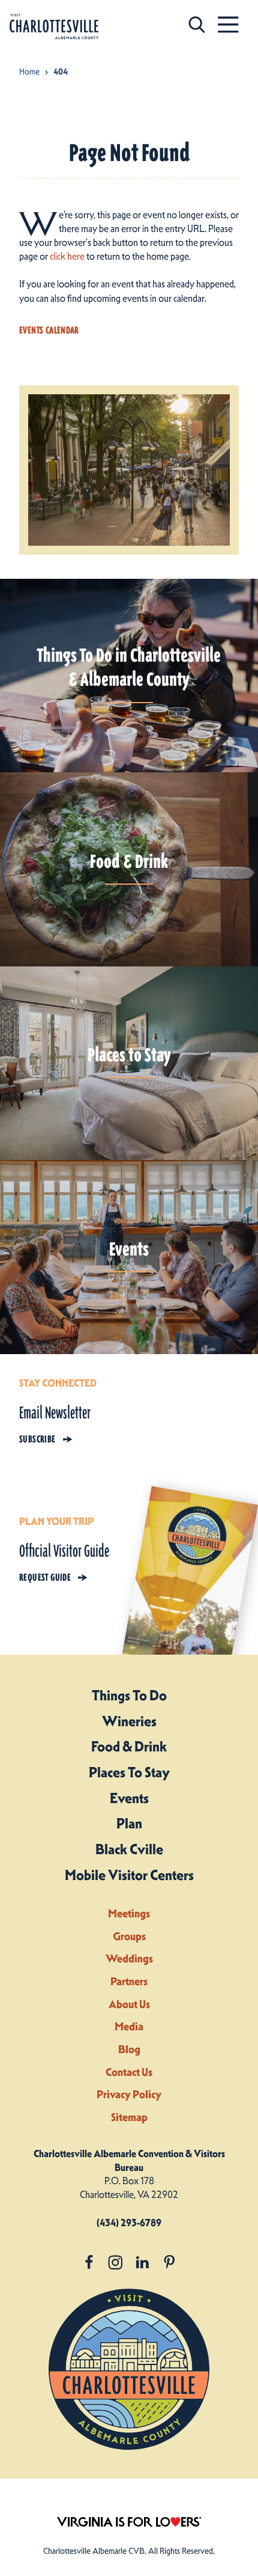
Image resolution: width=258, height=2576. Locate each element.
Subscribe (37, 1439)
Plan (129, 1824)
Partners (129, 1981)
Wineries (129, 1721)
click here (67, 256)
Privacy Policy (129, 2094)
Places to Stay (129, 1772)
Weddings (129, 1958)
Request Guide (45, 1577)
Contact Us (129, 2072)
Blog (129, 2049)
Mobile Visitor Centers (129, 1875)
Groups (129, 1936)
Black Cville (129, 1849)
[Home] (54, 27)
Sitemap (129, 2117)
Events (129, 1798)
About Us (129, 2004)
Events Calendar (49, 330)
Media (129, 2026)
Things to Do (129, 1695)
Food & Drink (129, 1747)
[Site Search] (197, 24)
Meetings (129, 1913)
